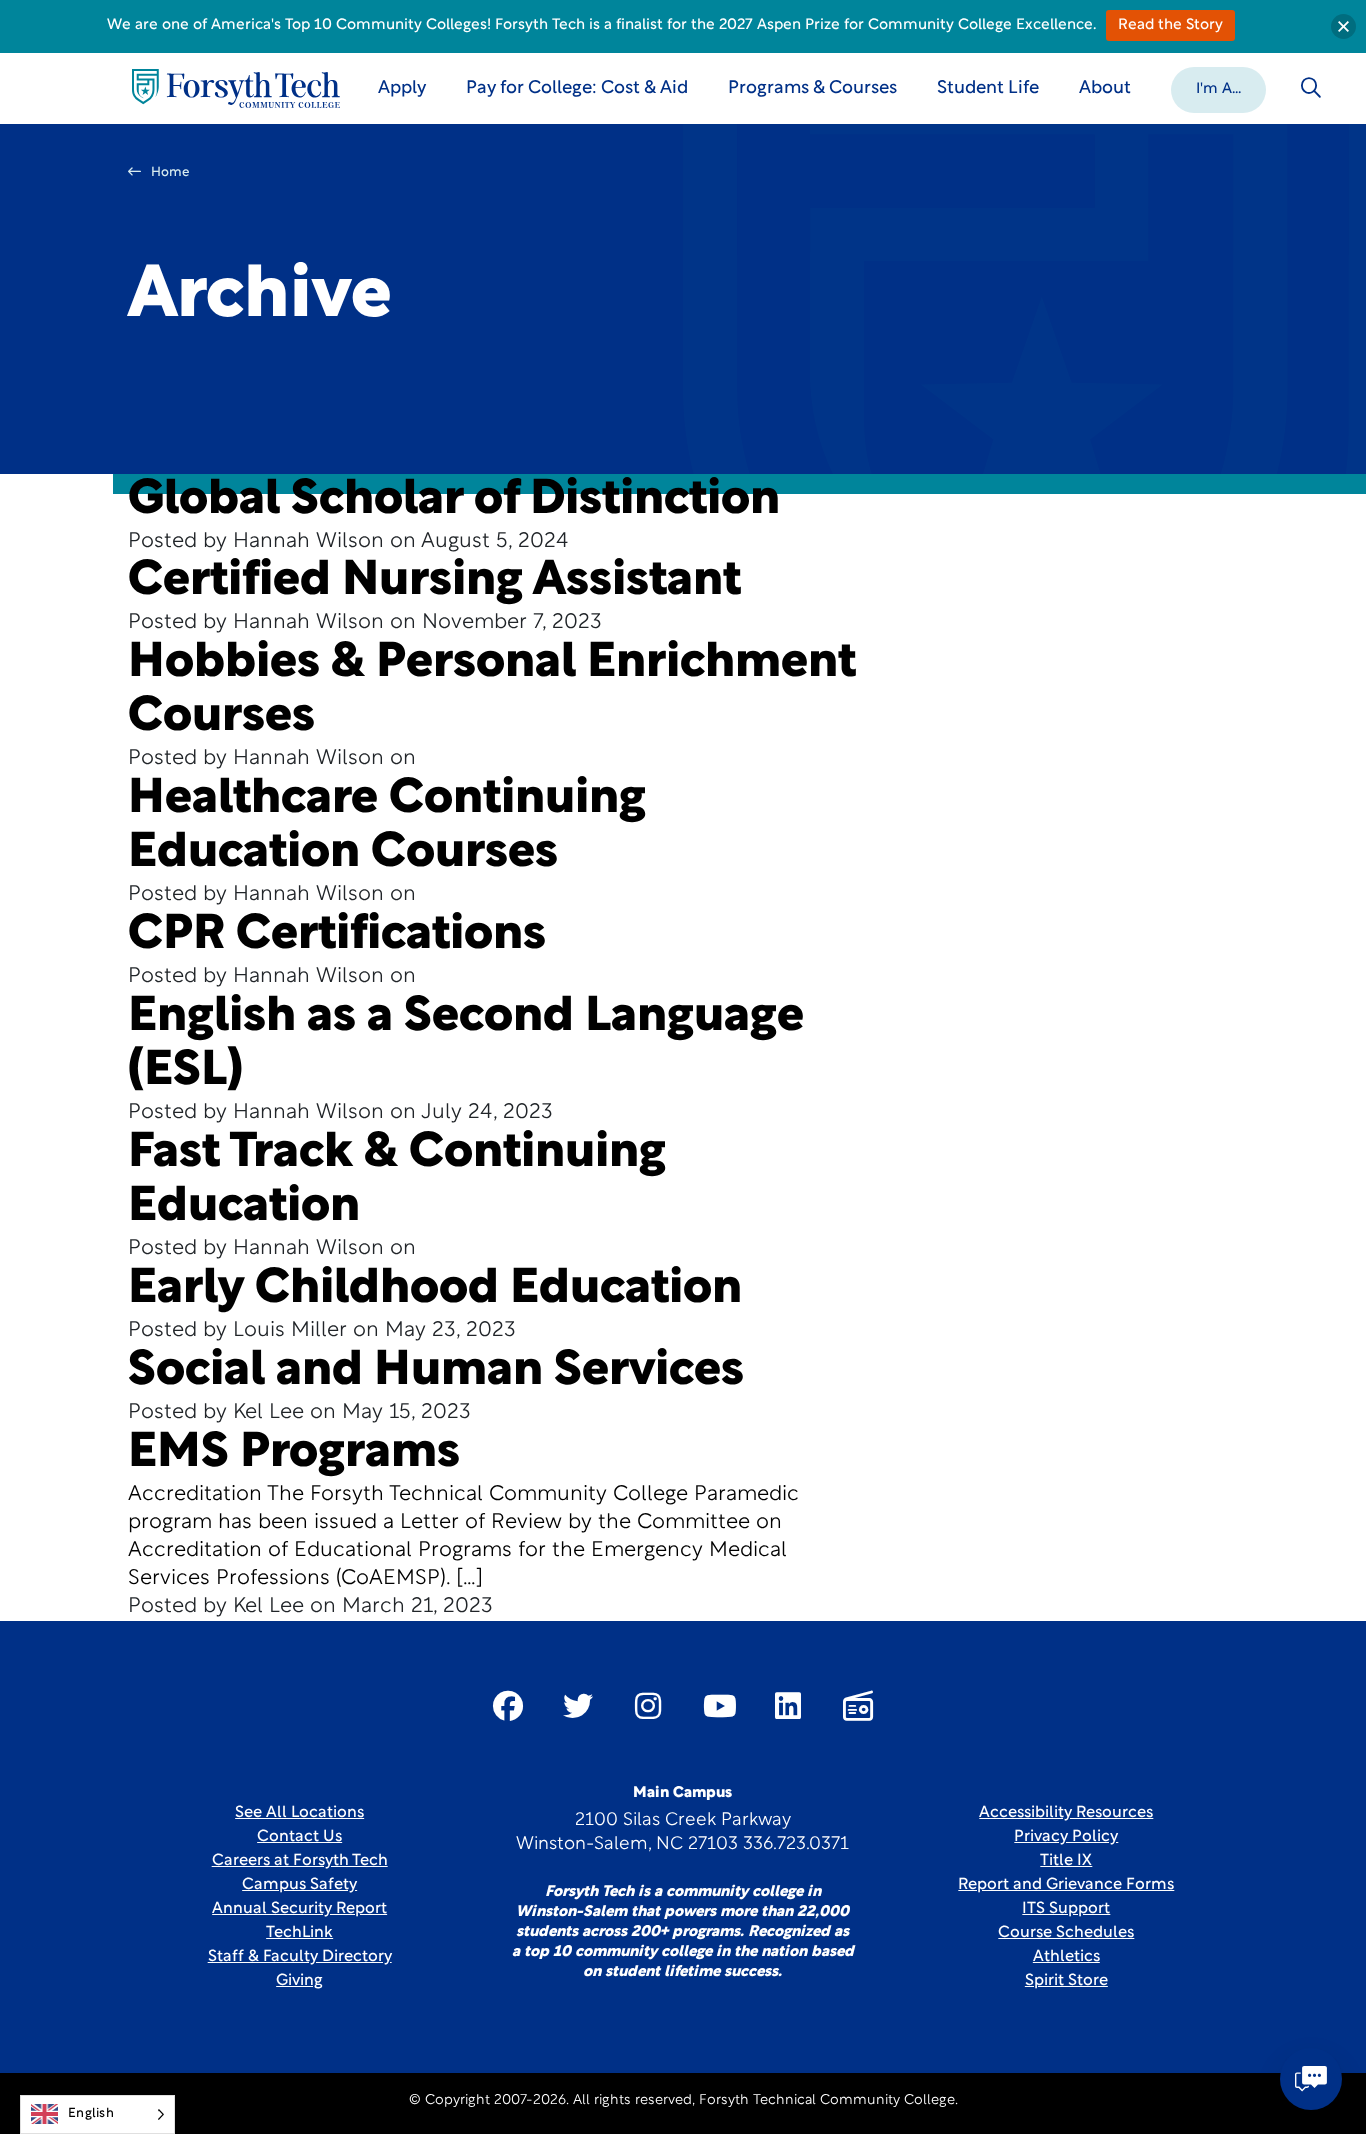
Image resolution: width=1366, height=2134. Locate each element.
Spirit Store (1066, 1981)
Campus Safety (299, 1885)
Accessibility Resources (1066, 1813)
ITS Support (1066, 1909)
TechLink (299, 1933)
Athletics (1066, 1957)
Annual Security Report (299, 1909)
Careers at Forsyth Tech (300, 1861)
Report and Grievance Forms (1066, 1885)
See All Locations (299, 1813)
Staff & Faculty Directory (300, 1957)
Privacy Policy (1066, 1837)
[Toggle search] (1311, 88)
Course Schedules (1066, 1933)
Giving (299, 1981)
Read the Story (1170, 25)
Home (170, 172)
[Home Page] (236, 88)
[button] (1218, 88)
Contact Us (299, 1837)
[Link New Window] (508, 1706)
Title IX (1066, 1861)
